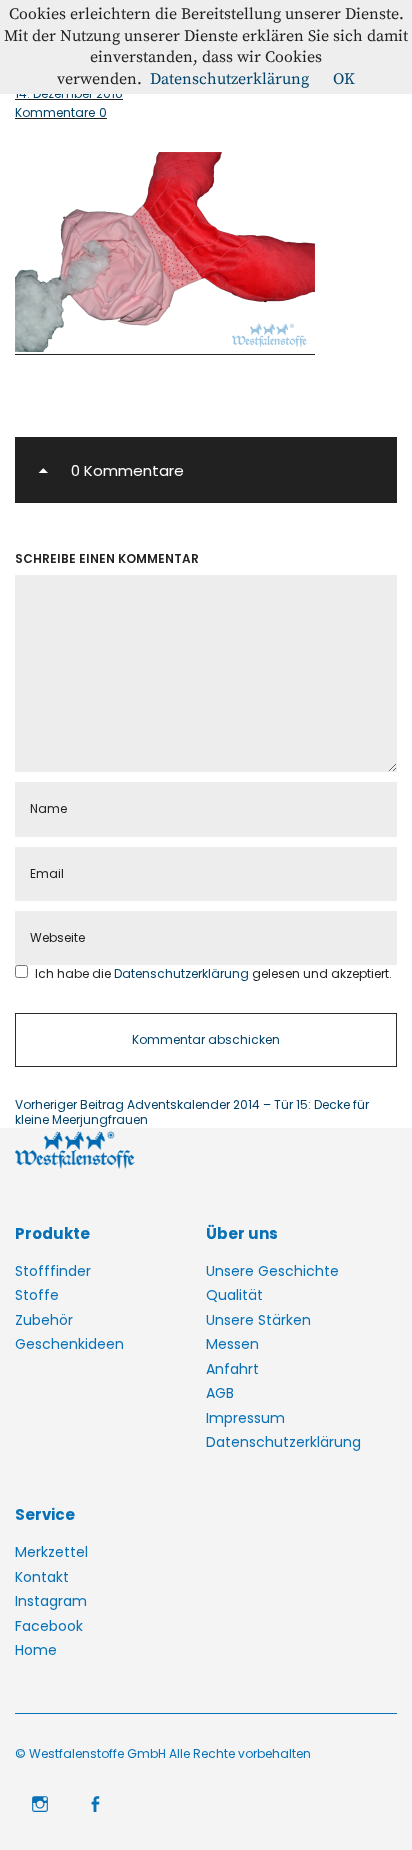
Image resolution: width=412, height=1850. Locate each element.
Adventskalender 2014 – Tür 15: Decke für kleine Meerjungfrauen (192, 1112)
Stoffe (37, 1295)
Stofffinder (53, 1271)
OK (344, 79)
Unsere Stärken (258, 1320)
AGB (220, 1393)
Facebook (49, 1626)
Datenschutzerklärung (183, 973)
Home (36, 1650)
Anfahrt (232, 1369)
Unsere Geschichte (272, 1271)
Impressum (245, 1418)
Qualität (234, 1295)
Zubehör (44, 1320)
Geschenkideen (69, 1344)
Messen (232, 1344)
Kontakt (42, 1577)
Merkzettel (51, 1552)
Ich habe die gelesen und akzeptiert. (213, 973)
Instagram (51, 1601)
